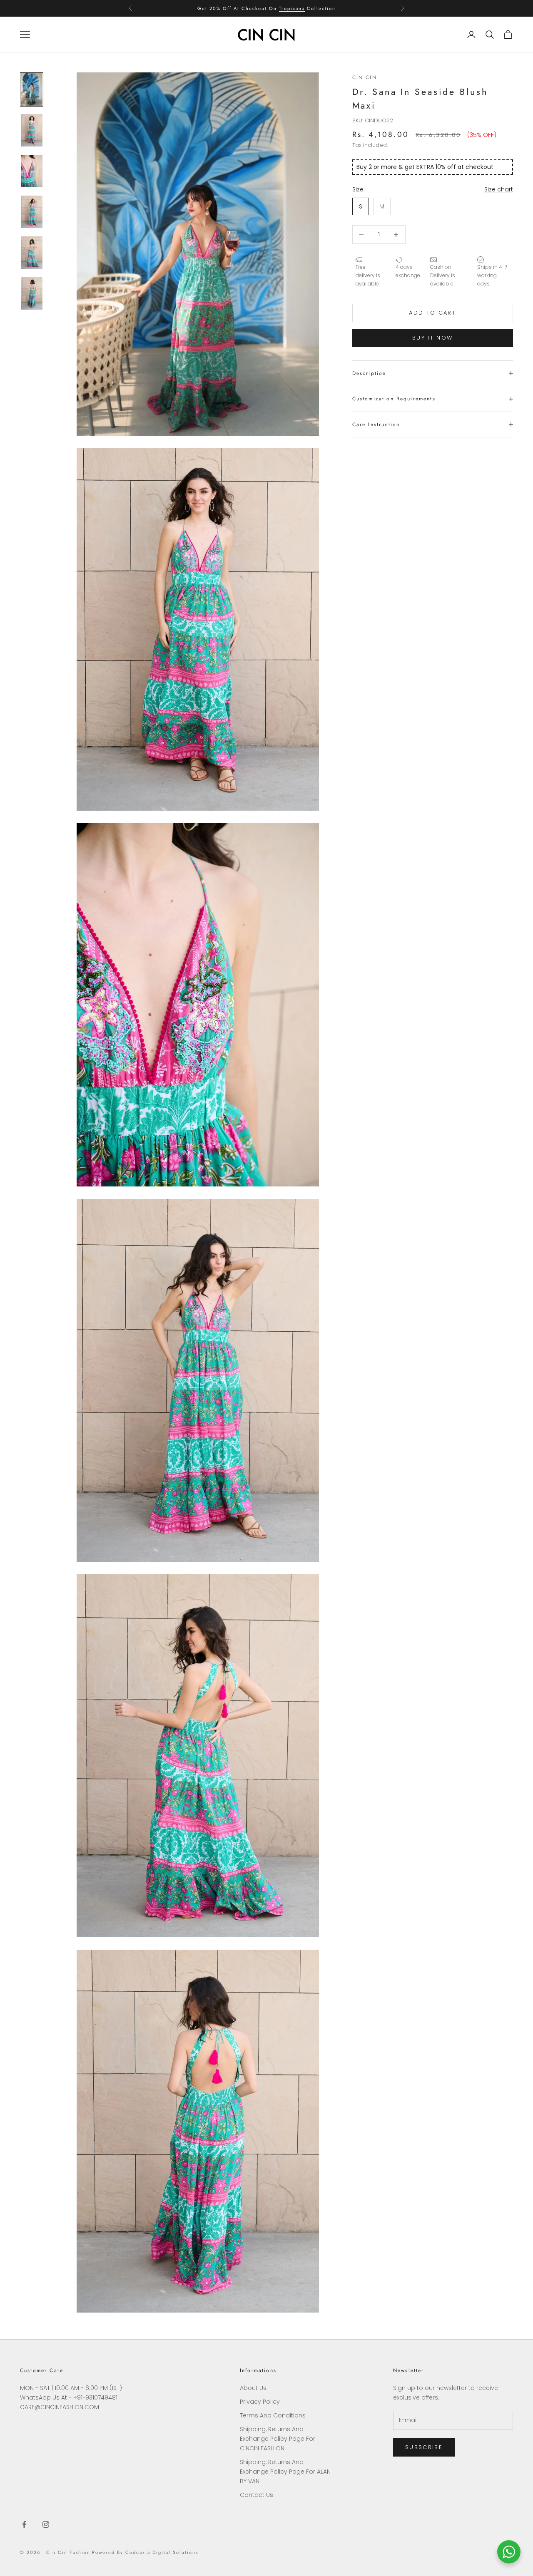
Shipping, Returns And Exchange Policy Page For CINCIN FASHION (278, 2439)
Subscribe (424, 2447)
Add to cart (432, 313)
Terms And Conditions (273, 2415)
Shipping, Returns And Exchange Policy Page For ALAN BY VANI (285, 2472)
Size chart (499, 189)
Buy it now (432, 338)
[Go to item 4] (32, 212)
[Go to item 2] (32, 130)
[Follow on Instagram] (46, 2524)
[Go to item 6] (32, 293)
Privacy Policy (260, 2402)
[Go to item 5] (32, 253)
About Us (253, 2388)
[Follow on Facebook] (24, 2524)
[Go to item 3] (32, 171)
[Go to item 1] (32, 89)
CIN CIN (365, 77)
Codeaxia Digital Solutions (162, 2552)
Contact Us (257, 2495)
